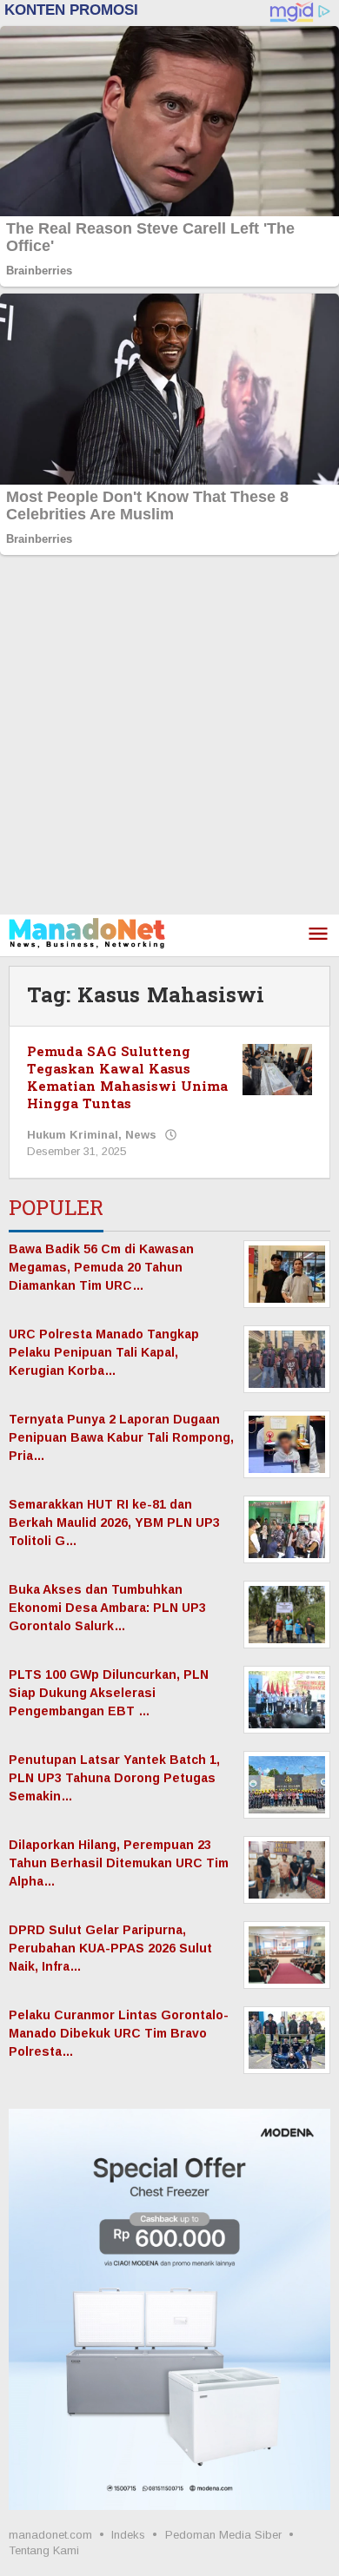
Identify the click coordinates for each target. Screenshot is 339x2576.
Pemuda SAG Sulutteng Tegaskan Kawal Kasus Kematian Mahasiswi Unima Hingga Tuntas (127, 1078)
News (141, 1135)
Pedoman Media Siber (223, 2535)
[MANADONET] (87, 932)
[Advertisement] (169, 736)
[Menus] (318, 935)
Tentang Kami (44, 2550)
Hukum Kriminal (73, 1135)
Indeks (128, 2535)
